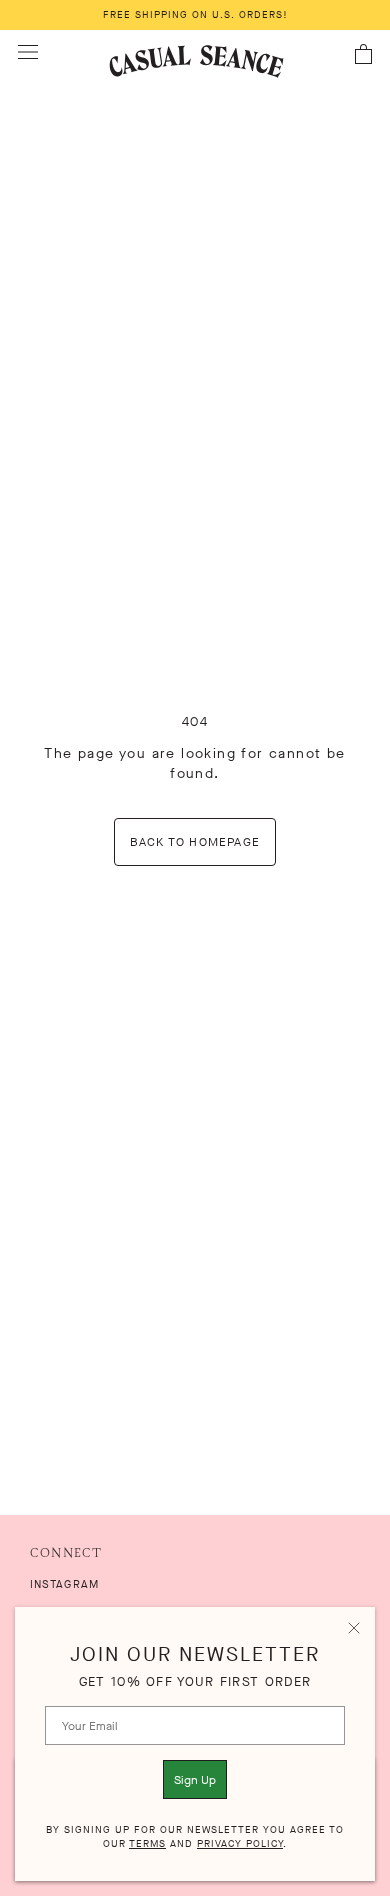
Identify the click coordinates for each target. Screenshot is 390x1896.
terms (147, 1843)
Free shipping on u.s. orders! (195, 14)
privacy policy (240, 1843)
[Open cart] (363, 55)
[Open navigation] (28, 52)
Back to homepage (195, 842)
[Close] (354, 1628)
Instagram (64, 1584)
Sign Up (195, 1780)
